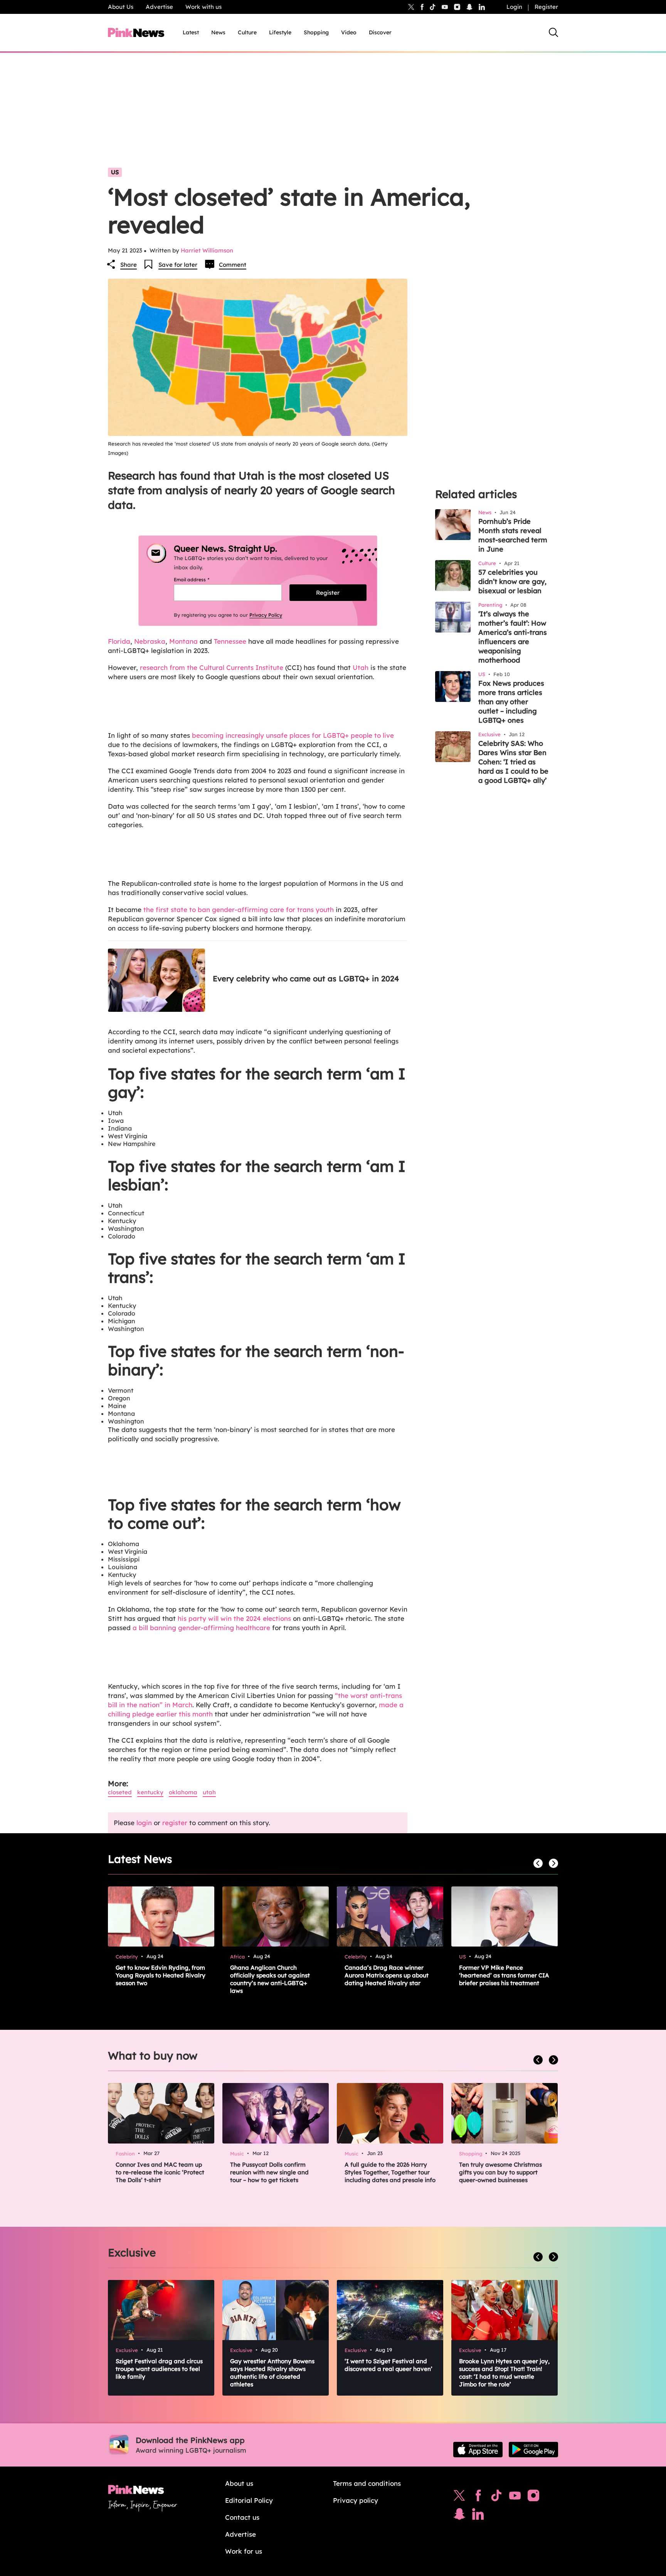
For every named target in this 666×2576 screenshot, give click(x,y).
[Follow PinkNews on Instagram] (533, 2497)
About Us (121, 7)
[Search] (553, 32)
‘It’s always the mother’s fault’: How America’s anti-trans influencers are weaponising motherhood (513, 637)
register (175, 1823)
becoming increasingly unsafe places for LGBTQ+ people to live (293, 735)
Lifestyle (280, 32)
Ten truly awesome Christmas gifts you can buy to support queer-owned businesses (500, 2172)
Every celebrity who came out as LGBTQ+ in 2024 (306, 978)
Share (129, 265)
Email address (201, 580)
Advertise (159, 7)
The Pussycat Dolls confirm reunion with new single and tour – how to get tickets (269, 2172)
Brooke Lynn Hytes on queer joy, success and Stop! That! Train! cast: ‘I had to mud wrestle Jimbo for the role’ (504, 2373)
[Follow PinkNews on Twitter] (459, 2497)
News (218, 32)
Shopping (316, 32)
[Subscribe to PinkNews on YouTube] (515, 2497)
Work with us (203, 7)
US (115, 172)
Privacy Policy (266, 615)
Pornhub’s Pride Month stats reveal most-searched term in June (513, 535)
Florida (119, 641)
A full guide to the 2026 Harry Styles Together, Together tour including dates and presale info (390, 2172)
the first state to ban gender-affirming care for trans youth (239, 909)
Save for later (178, 265)
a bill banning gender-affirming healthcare (200, 1628)
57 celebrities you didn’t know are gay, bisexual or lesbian (512, 581)
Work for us (244, 2551)
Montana (183, 641)
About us (239, 2483)
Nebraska (150, 641)
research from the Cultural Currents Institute (212, 667)
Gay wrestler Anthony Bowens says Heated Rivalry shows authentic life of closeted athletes (272, 2373)
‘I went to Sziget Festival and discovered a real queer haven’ (388, 2365)
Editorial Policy (249, 2500)
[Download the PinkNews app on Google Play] (533, 2450)
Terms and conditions (367, 2483)
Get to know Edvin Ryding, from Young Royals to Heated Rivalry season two (161, 1975)
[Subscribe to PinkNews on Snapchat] (459, 2516)
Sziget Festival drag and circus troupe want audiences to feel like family (159, 2369)
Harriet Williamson (207, 250)
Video (349, 32)
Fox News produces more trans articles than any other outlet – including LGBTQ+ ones (511, 702)
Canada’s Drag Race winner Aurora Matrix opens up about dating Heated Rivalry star (387, 1975)
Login (514, 7)
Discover (380, 32)
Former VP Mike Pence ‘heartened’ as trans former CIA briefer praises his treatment (504, 1975)
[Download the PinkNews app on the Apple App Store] (478, 2450)
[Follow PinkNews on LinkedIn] (482, 7)
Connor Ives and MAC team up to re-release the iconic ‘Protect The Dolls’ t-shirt (160, 2172)
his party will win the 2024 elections (234, 1618)
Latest (191, 32)
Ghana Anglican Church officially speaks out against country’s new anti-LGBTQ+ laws (270, 1979)
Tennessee (231, 641)
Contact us (242, 2517)
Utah (361, 667)
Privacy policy (356, 2500)
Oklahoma (183, 1792)
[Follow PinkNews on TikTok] (496, 2497)
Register (546, 7)
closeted (120, 1792)
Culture (247, 32)
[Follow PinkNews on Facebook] (478, 2497)
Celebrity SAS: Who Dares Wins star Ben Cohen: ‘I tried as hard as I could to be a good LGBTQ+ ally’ (513, 762)
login (144, 1823)
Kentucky (150, 1792)
